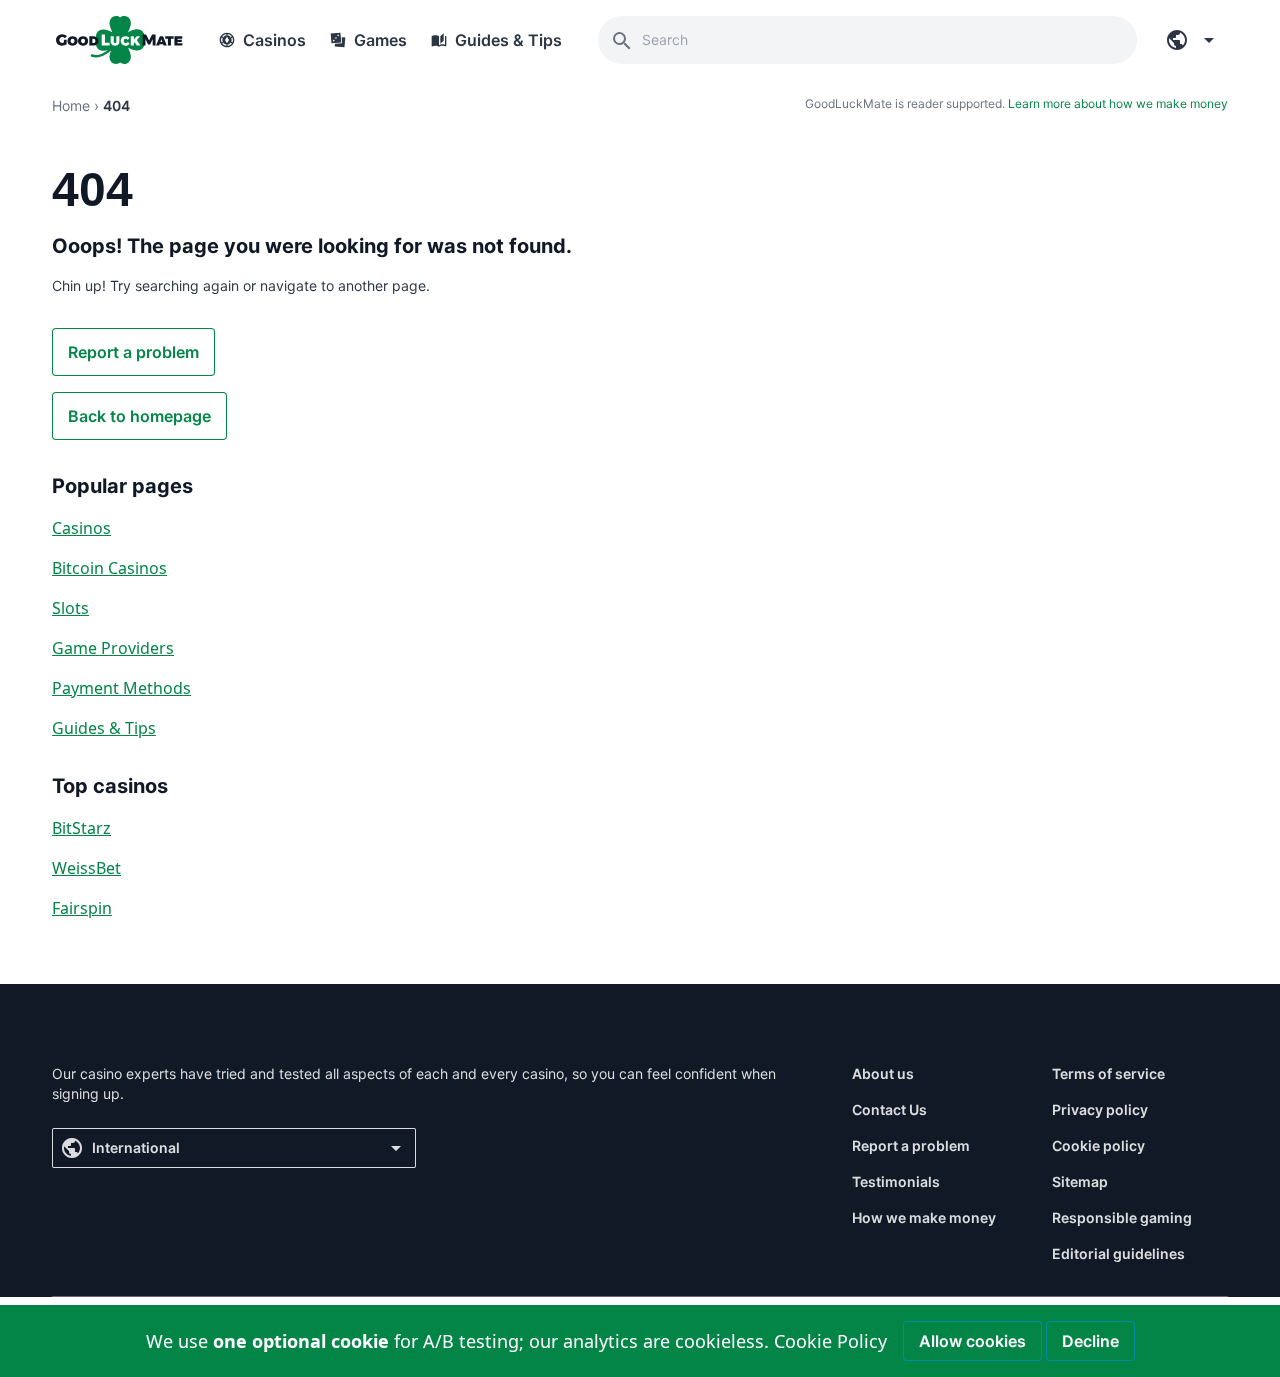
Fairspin (82, 908)
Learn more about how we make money (1118, 103)
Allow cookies (972, 1341)
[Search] (622, 40)
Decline (1090, 1341)
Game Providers (113, 648)
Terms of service (1108, 1073)
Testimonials (896, 1181)
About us (883, 1073)
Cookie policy (1098, 1145)
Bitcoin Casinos (109, 568)
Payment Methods (121, 688)
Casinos (81, 528)
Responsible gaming (1122, 1217)
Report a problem (133, 352)
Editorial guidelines (1118, 1253)
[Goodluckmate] (119, 40)
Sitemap (1080, 1181)
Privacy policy (1100, 1109)
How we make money (924, 1217)
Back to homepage (139, 416)
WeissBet (86, 868)
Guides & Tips (104, 728)
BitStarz (81, 828)
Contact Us (889, 1109)
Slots (70, 608)
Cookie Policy (830, 1341)
